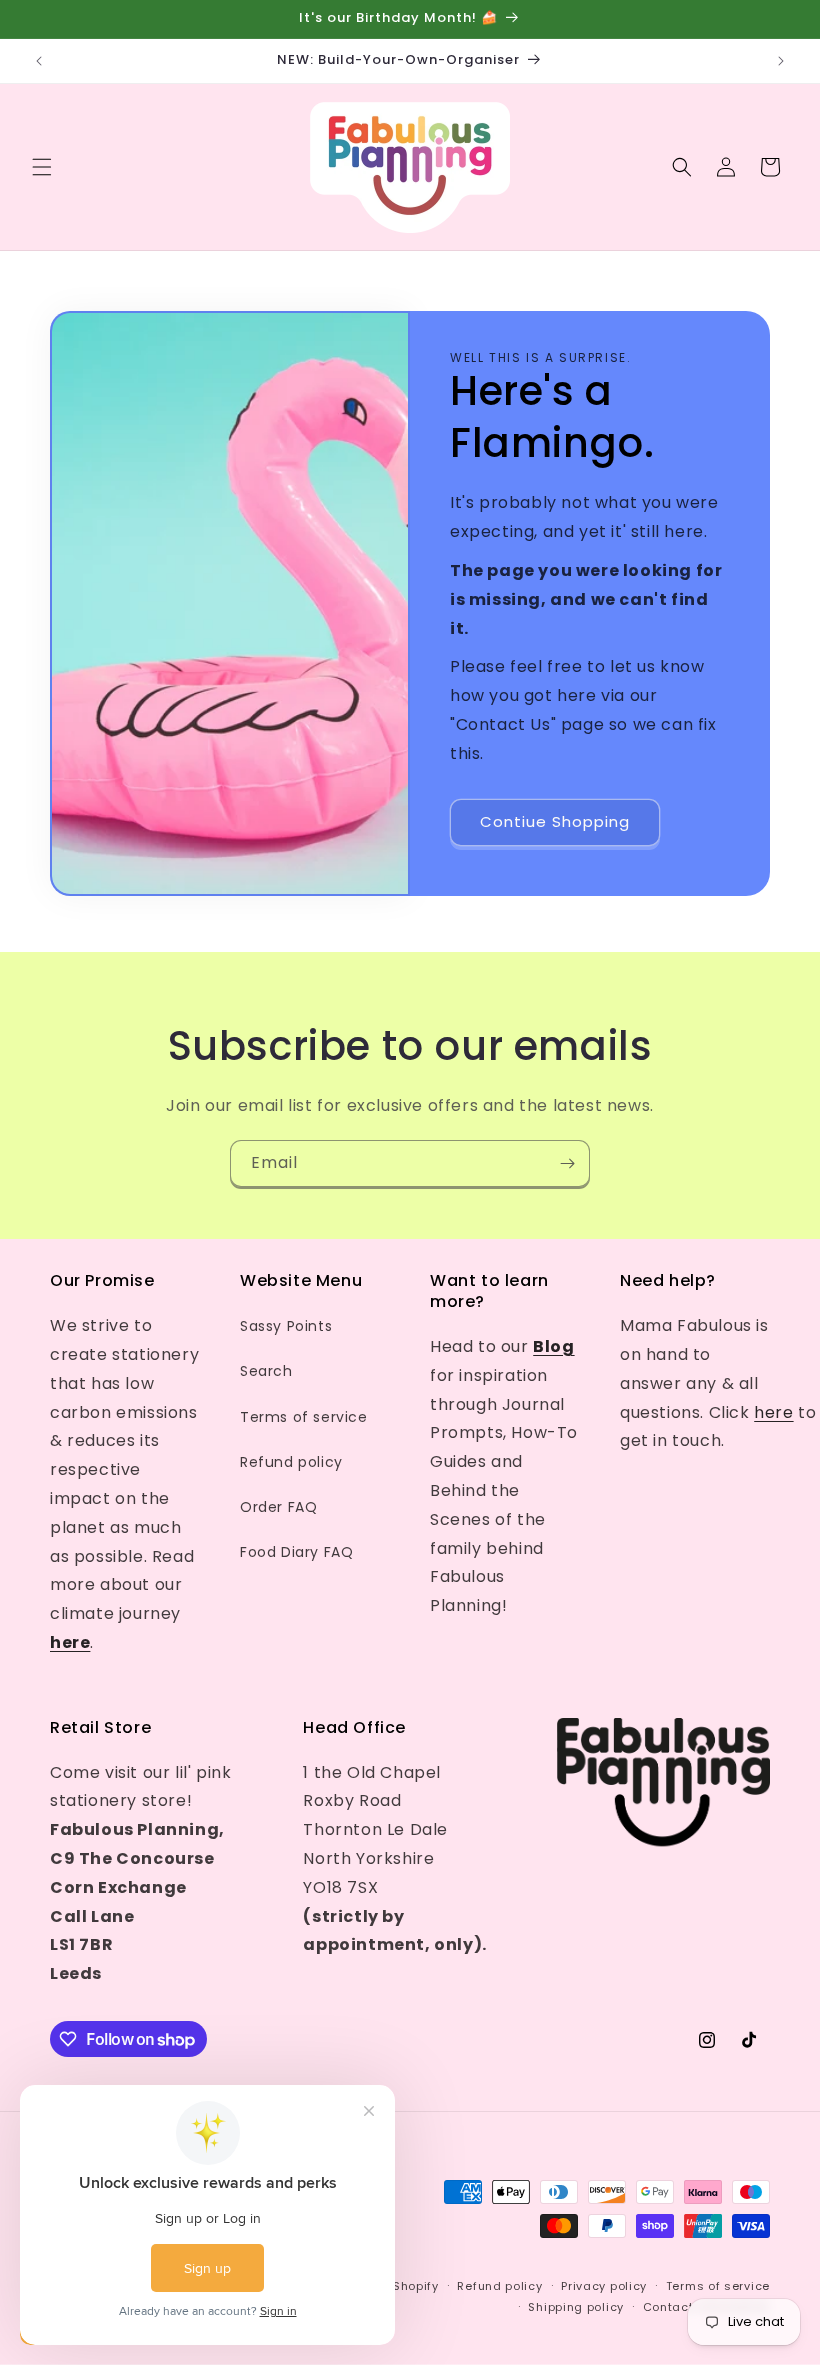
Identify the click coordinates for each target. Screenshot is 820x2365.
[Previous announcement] (39, 61)
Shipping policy (576, 2307)
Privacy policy (604, 2286)
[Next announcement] (781, 61)
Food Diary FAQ (296, 1552)
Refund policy (291, 1462)
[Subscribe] (567, 1163)
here (773, 1412)
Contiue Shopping (555, 821)
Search (266, 1371)
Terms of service (304, 1417)
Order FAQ (278, 1507)
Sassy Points (286, 1326)
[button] (42, 167)
